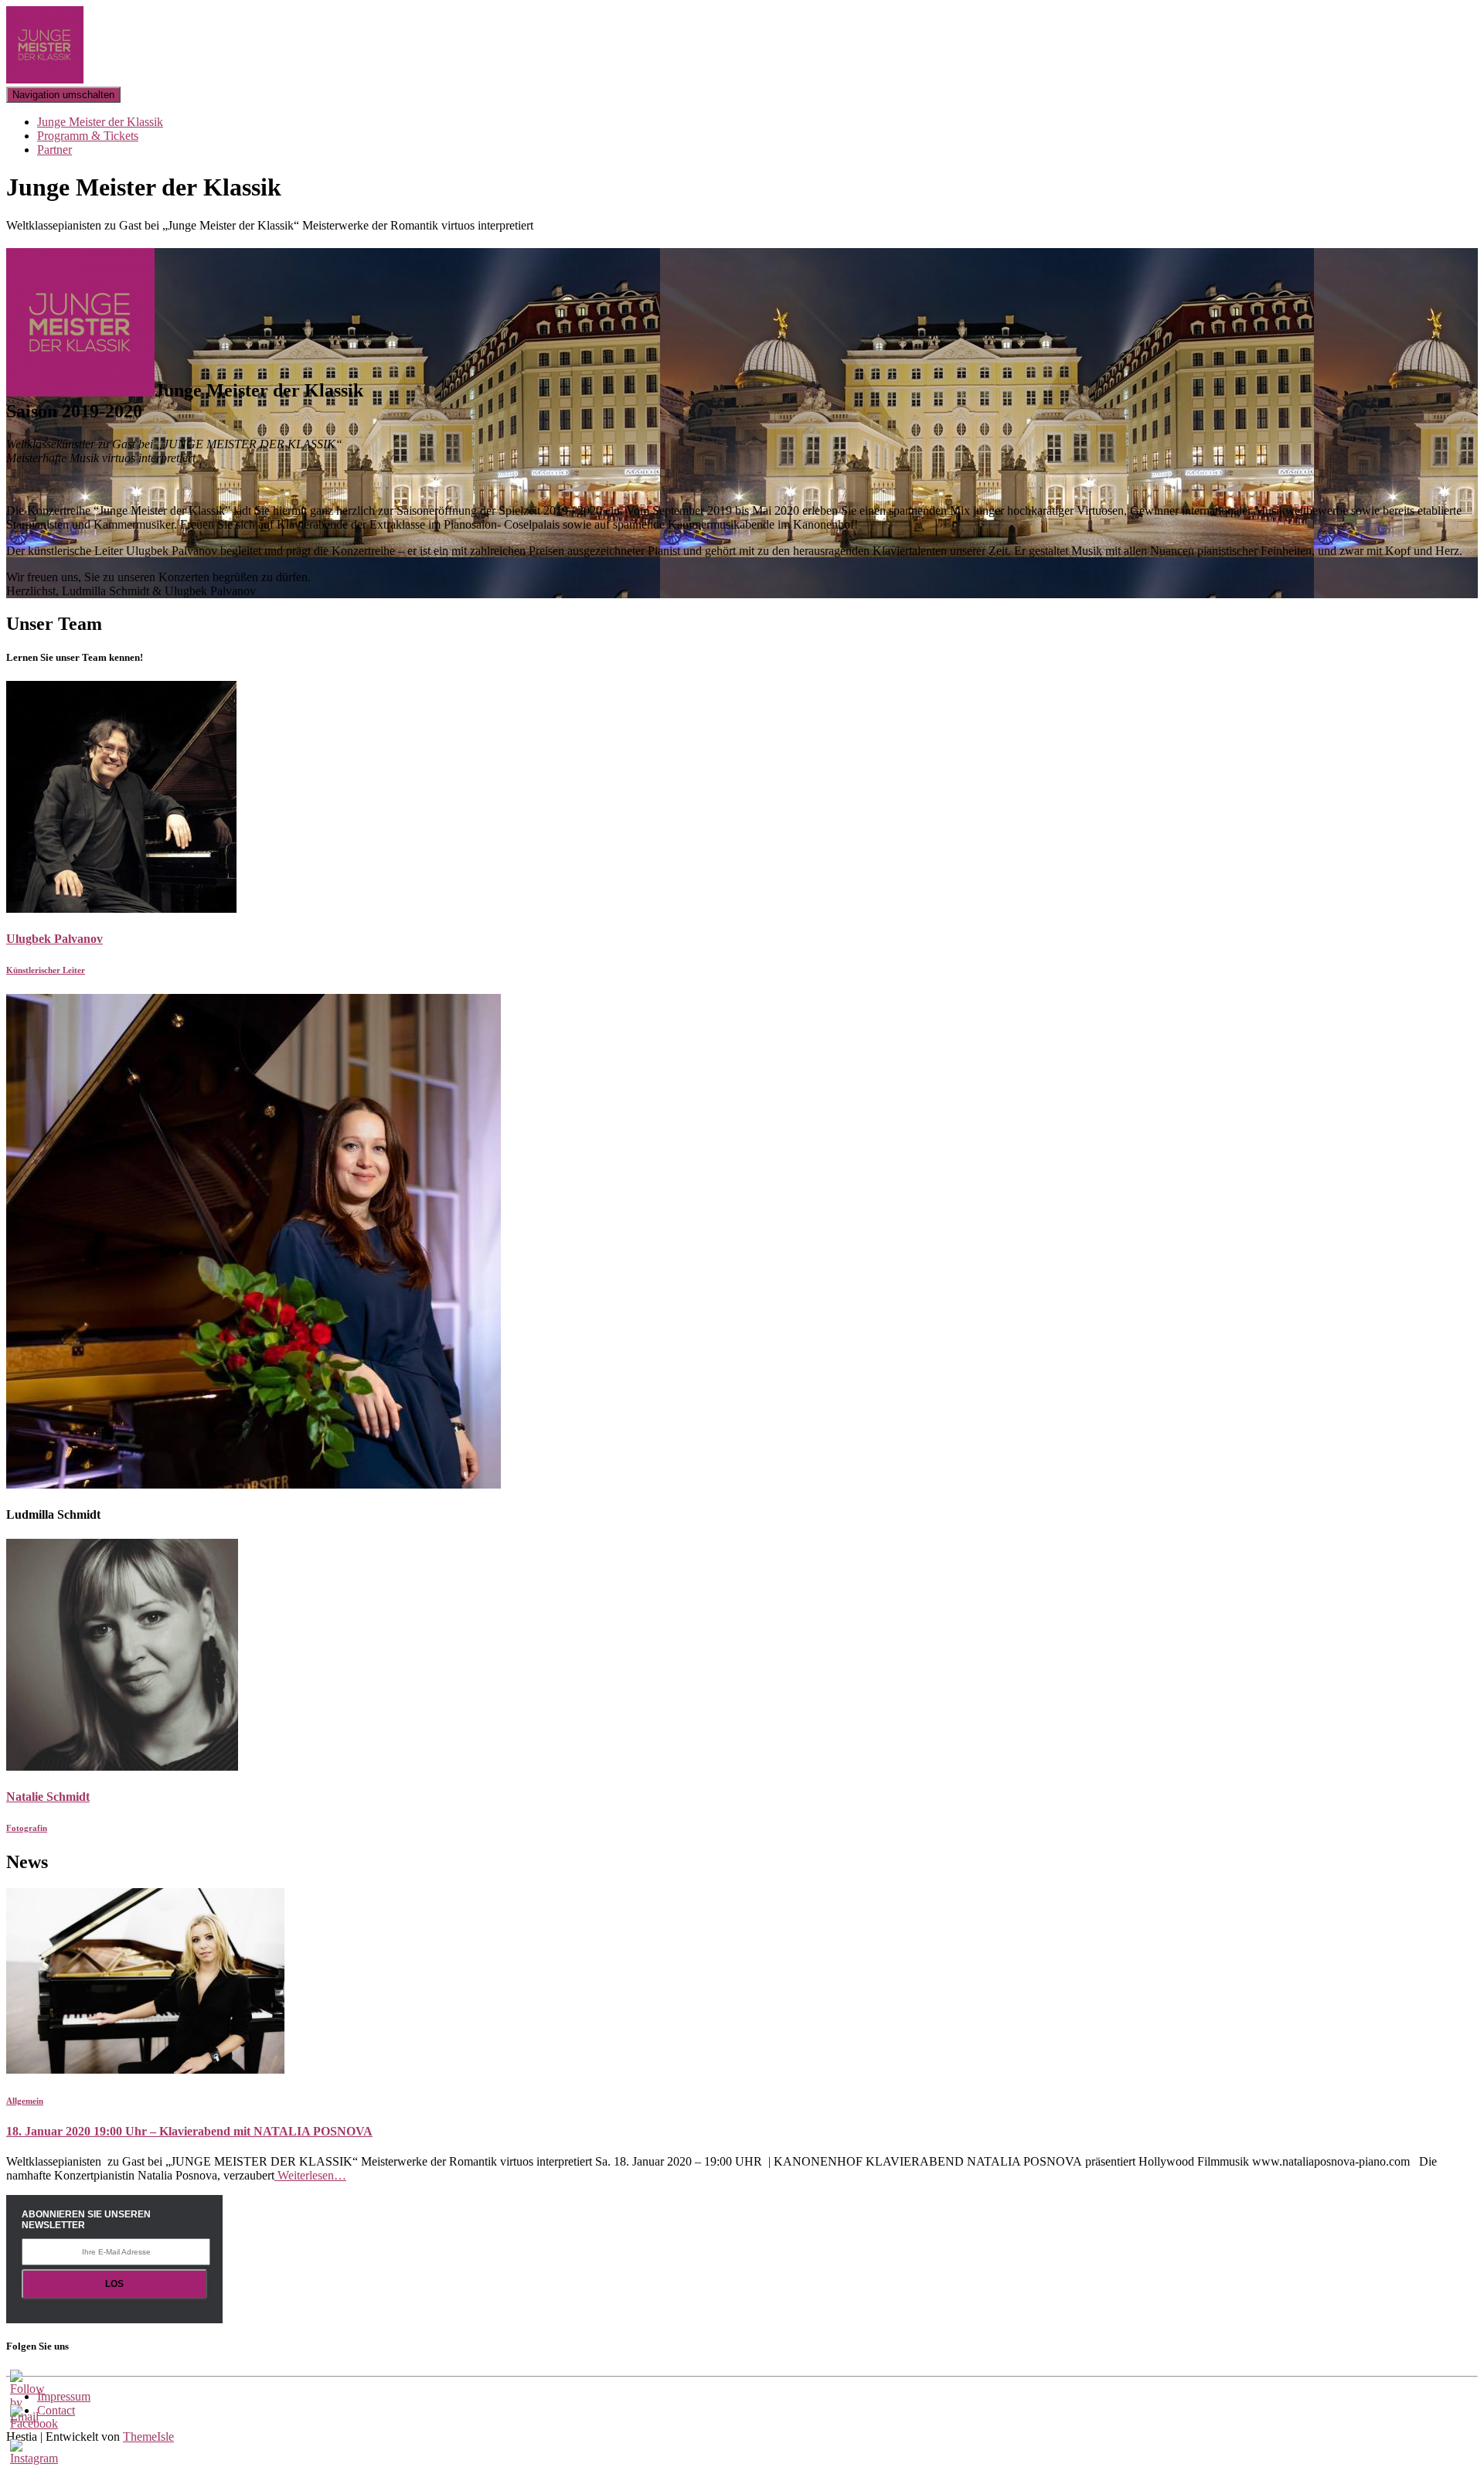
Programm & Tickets (88, 136)
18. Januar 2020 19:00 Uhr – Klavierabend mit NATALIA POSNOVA (189, 2131)
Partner (54, 150)
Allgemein (25, 2101)
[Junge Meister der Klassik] (45, 79)
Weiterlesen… (310, 2175)
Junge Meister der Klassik (100, 122)
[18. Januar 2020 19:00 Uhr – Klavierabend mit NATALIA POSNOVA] (145, 2069)
